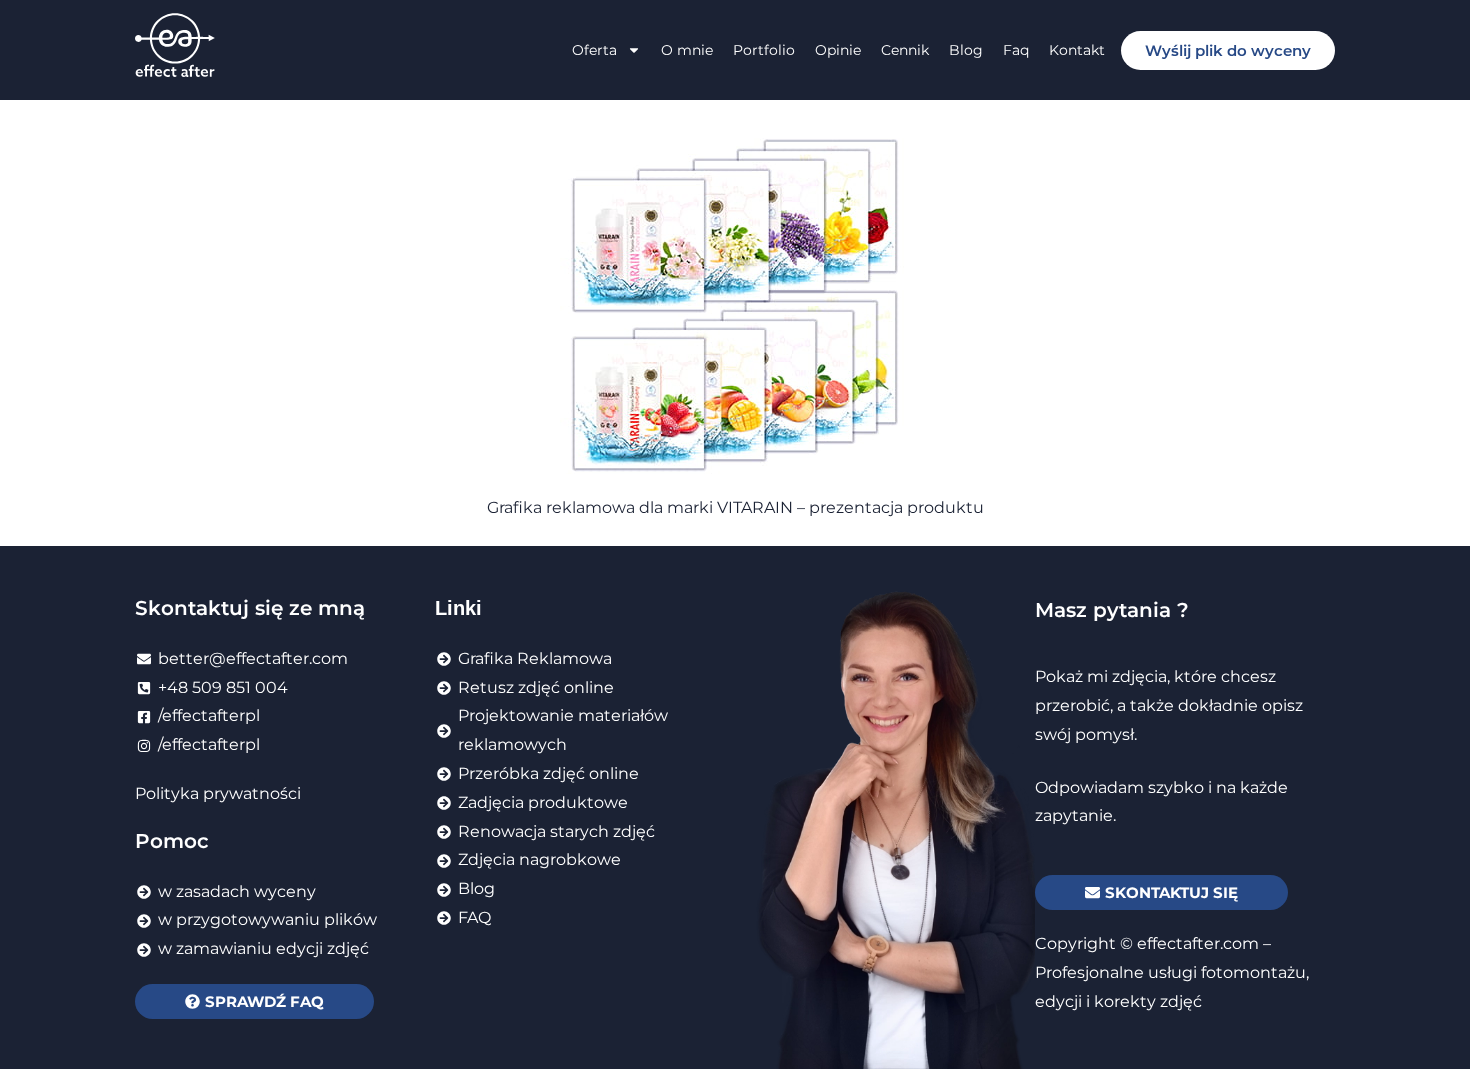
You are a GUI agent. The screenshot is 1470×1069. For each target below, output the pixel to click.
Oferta (594, 50)
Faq (1016, 50)
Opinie (838, 50)
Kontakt (1077, 50)
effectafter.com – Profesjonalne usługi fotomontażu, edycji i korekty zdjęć (1172, 972)
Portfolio (764, 50)
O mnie (687, 50)
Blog (966, 50)
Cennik (905, 50)
